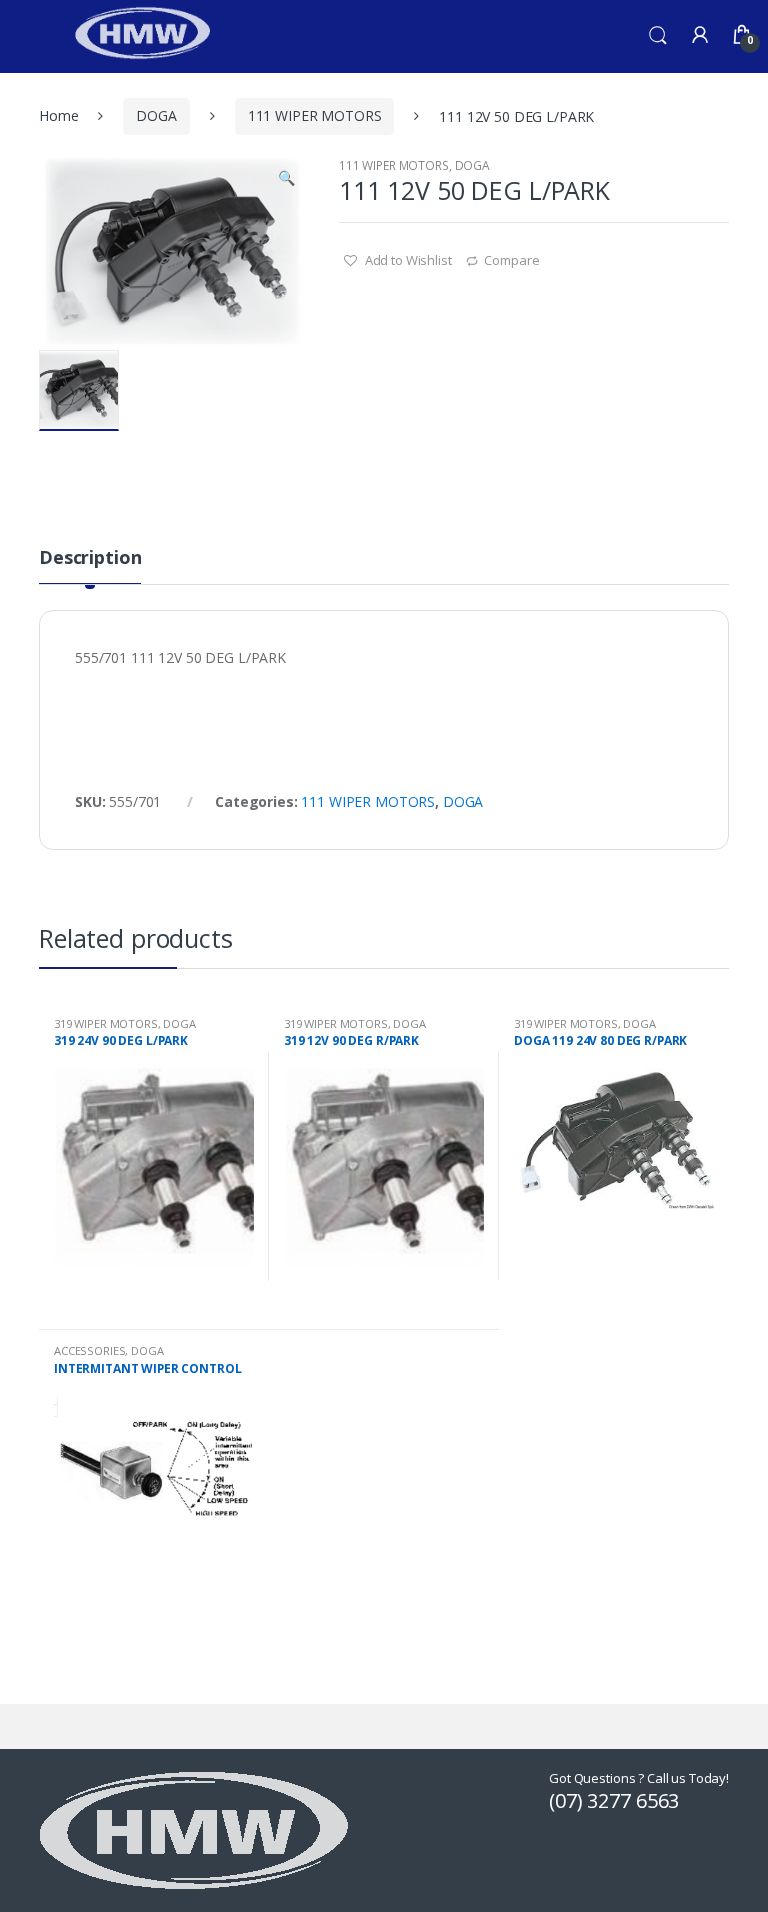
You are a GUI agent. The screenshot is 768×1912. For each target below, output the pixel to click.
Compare (511, 260)
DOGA (156, 115)
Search (658, 36)
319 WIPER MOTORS (106, 1023)
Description (90, 558)
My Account (700, 36)
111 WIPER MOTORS (315, 115)
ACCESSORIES (89, 1350)
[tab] (90, 566)
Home (58, 115)
